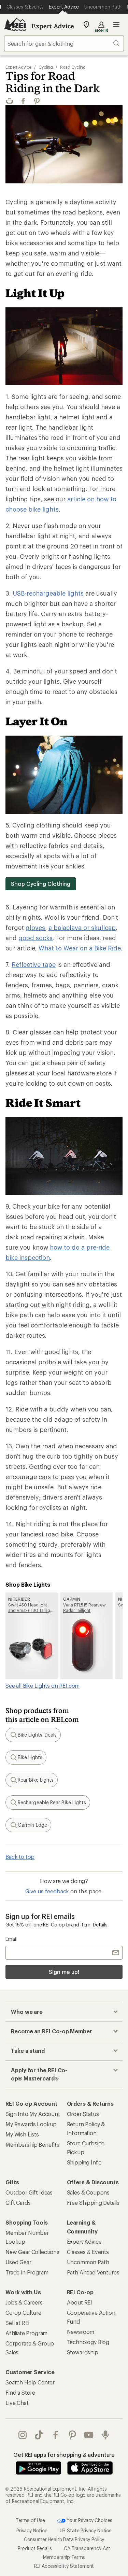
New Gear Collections (32, 2252)
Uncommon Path (88, 2262)
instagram (23, 2435)
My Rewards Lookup (31, 2124)
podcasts (106, 2435)
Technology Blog (88, 2342)
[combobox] (64, 43)
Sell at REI (18, 2323)
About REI (80, 2302)
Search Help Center (30, 2382)
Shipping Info (84, 2162)
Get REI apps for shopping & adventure (64, 2455)
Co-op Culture (23, 2313)
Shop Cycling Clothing (41, 884)
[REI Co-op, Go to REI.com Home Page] (15, 25)
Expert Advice (53, 26)
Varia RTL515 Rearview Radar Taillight (84, 1607)
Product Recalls (35, 2548)
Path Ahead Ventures (93, 2272)
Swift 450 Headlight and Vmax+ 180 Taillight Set (31, 1608)
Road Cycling (73, 67)
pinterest (73, 2435)
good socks (35, 938)
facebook (56, 2435)
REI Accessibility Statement (64, 2566)
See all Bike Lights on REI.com (42, 1686)
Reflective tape (34, 964)
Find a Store (20, 2392)
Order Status (83, 2114)
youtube (89, 2435)
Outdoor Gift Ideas (29, 2192)
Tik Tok (39, 2435)
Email (11, 1939)
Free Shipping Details (93, 2203)
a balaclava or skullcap (82, 928)
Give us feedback (47, 1891)
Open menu (116, 25)
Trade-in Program (27, 2272)
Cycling (46, 67)
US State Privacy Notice (86, 2530)
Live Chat (17, 2403)
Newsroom (81, 2332)
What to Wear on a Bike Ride (80, 948)
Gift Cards (18, 2203)
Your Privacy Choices (89, 2520)
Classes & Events (88, 2252)
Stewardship (83, 2352)
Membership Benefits (32, 2145)
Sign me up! (64, 1972)
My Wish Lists (22, 2134)
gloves (35, 928)
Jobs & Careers (24, 2302)
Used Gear (18, 2262)
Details (100, 1925)
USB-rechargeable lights (48, 593)
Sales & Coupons (88, 2192)
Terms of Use (30, 2520)
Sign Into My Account (33, 2114)
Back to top (20, 1857)
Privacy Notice (32, 2530)
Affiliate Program (26, 2333)
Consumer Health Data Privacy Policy (64, 2539)
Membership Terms (64, 2557)
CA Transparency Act (87, 2548)
